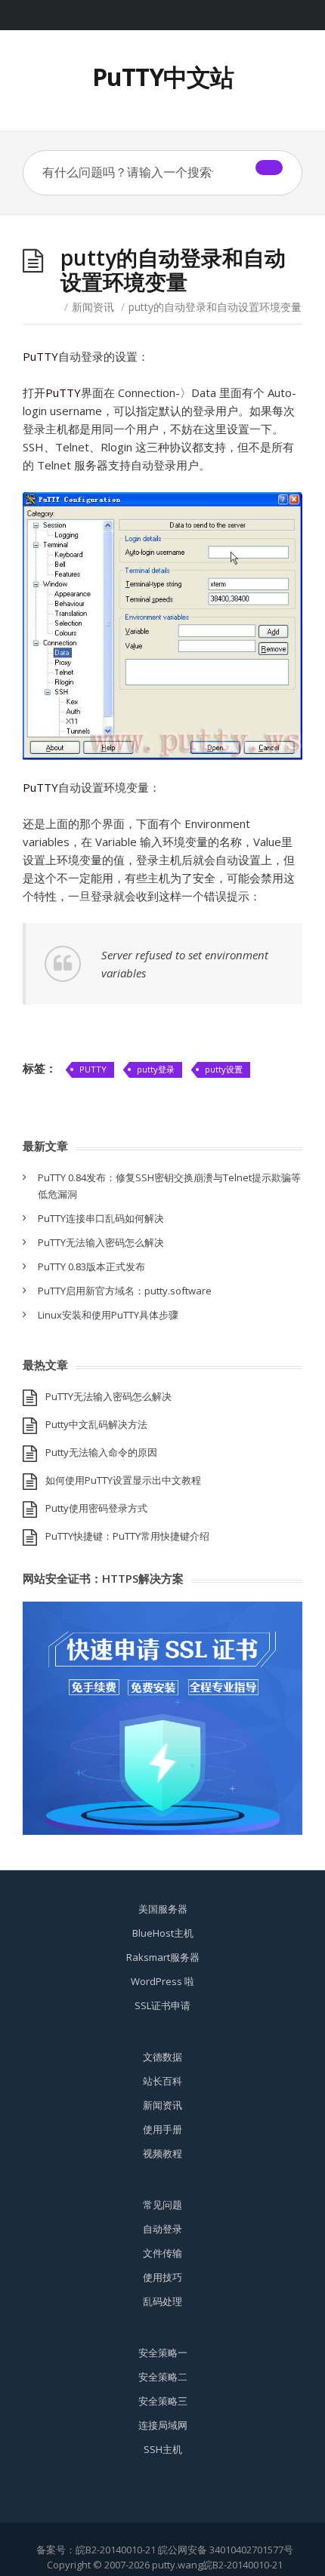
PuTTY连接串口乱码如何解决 (101, 1218)
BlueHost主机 (163, 1933)
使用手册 (162, 2129)
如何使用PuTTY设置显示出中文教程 (123, 1480)
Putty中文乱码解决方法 (96, 1424)
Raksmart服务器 (163, 1957)
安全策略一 (163, 2353)
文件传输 (162, 2253)
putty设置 (224, 1069)
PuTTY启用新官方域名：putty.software (125, 1291)
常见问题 (162, 2205)
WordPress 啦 (162, 1981)
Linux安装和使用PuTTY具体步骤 (108, 1315)
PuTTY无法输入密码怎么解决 (101, 1242)
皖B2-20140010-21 (116, 2550)
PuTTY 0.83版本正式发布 (91, 1266)
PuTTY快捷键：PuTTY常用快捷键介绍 (127, 1536)
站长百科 (162, 2081)
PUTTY (93, 1069)
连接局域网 (163, 2425)
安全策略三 (163, 2401)
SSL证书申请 (162, 2005)
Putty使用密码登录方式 (96, 1508)
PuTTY (40, 356)
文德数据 (162, 2057)
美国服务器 (163, 1909)
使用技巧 (162, 2277)
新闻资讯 (93, 307)
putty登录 (156, 1069)
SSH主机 (163, 2449)
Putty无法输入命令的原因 (101, 1452)
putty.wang (177, 2565)
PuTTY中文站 (163, 77)
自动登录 (162, 2229)
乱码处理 (162, 2301)
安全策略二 (163, 2377)
